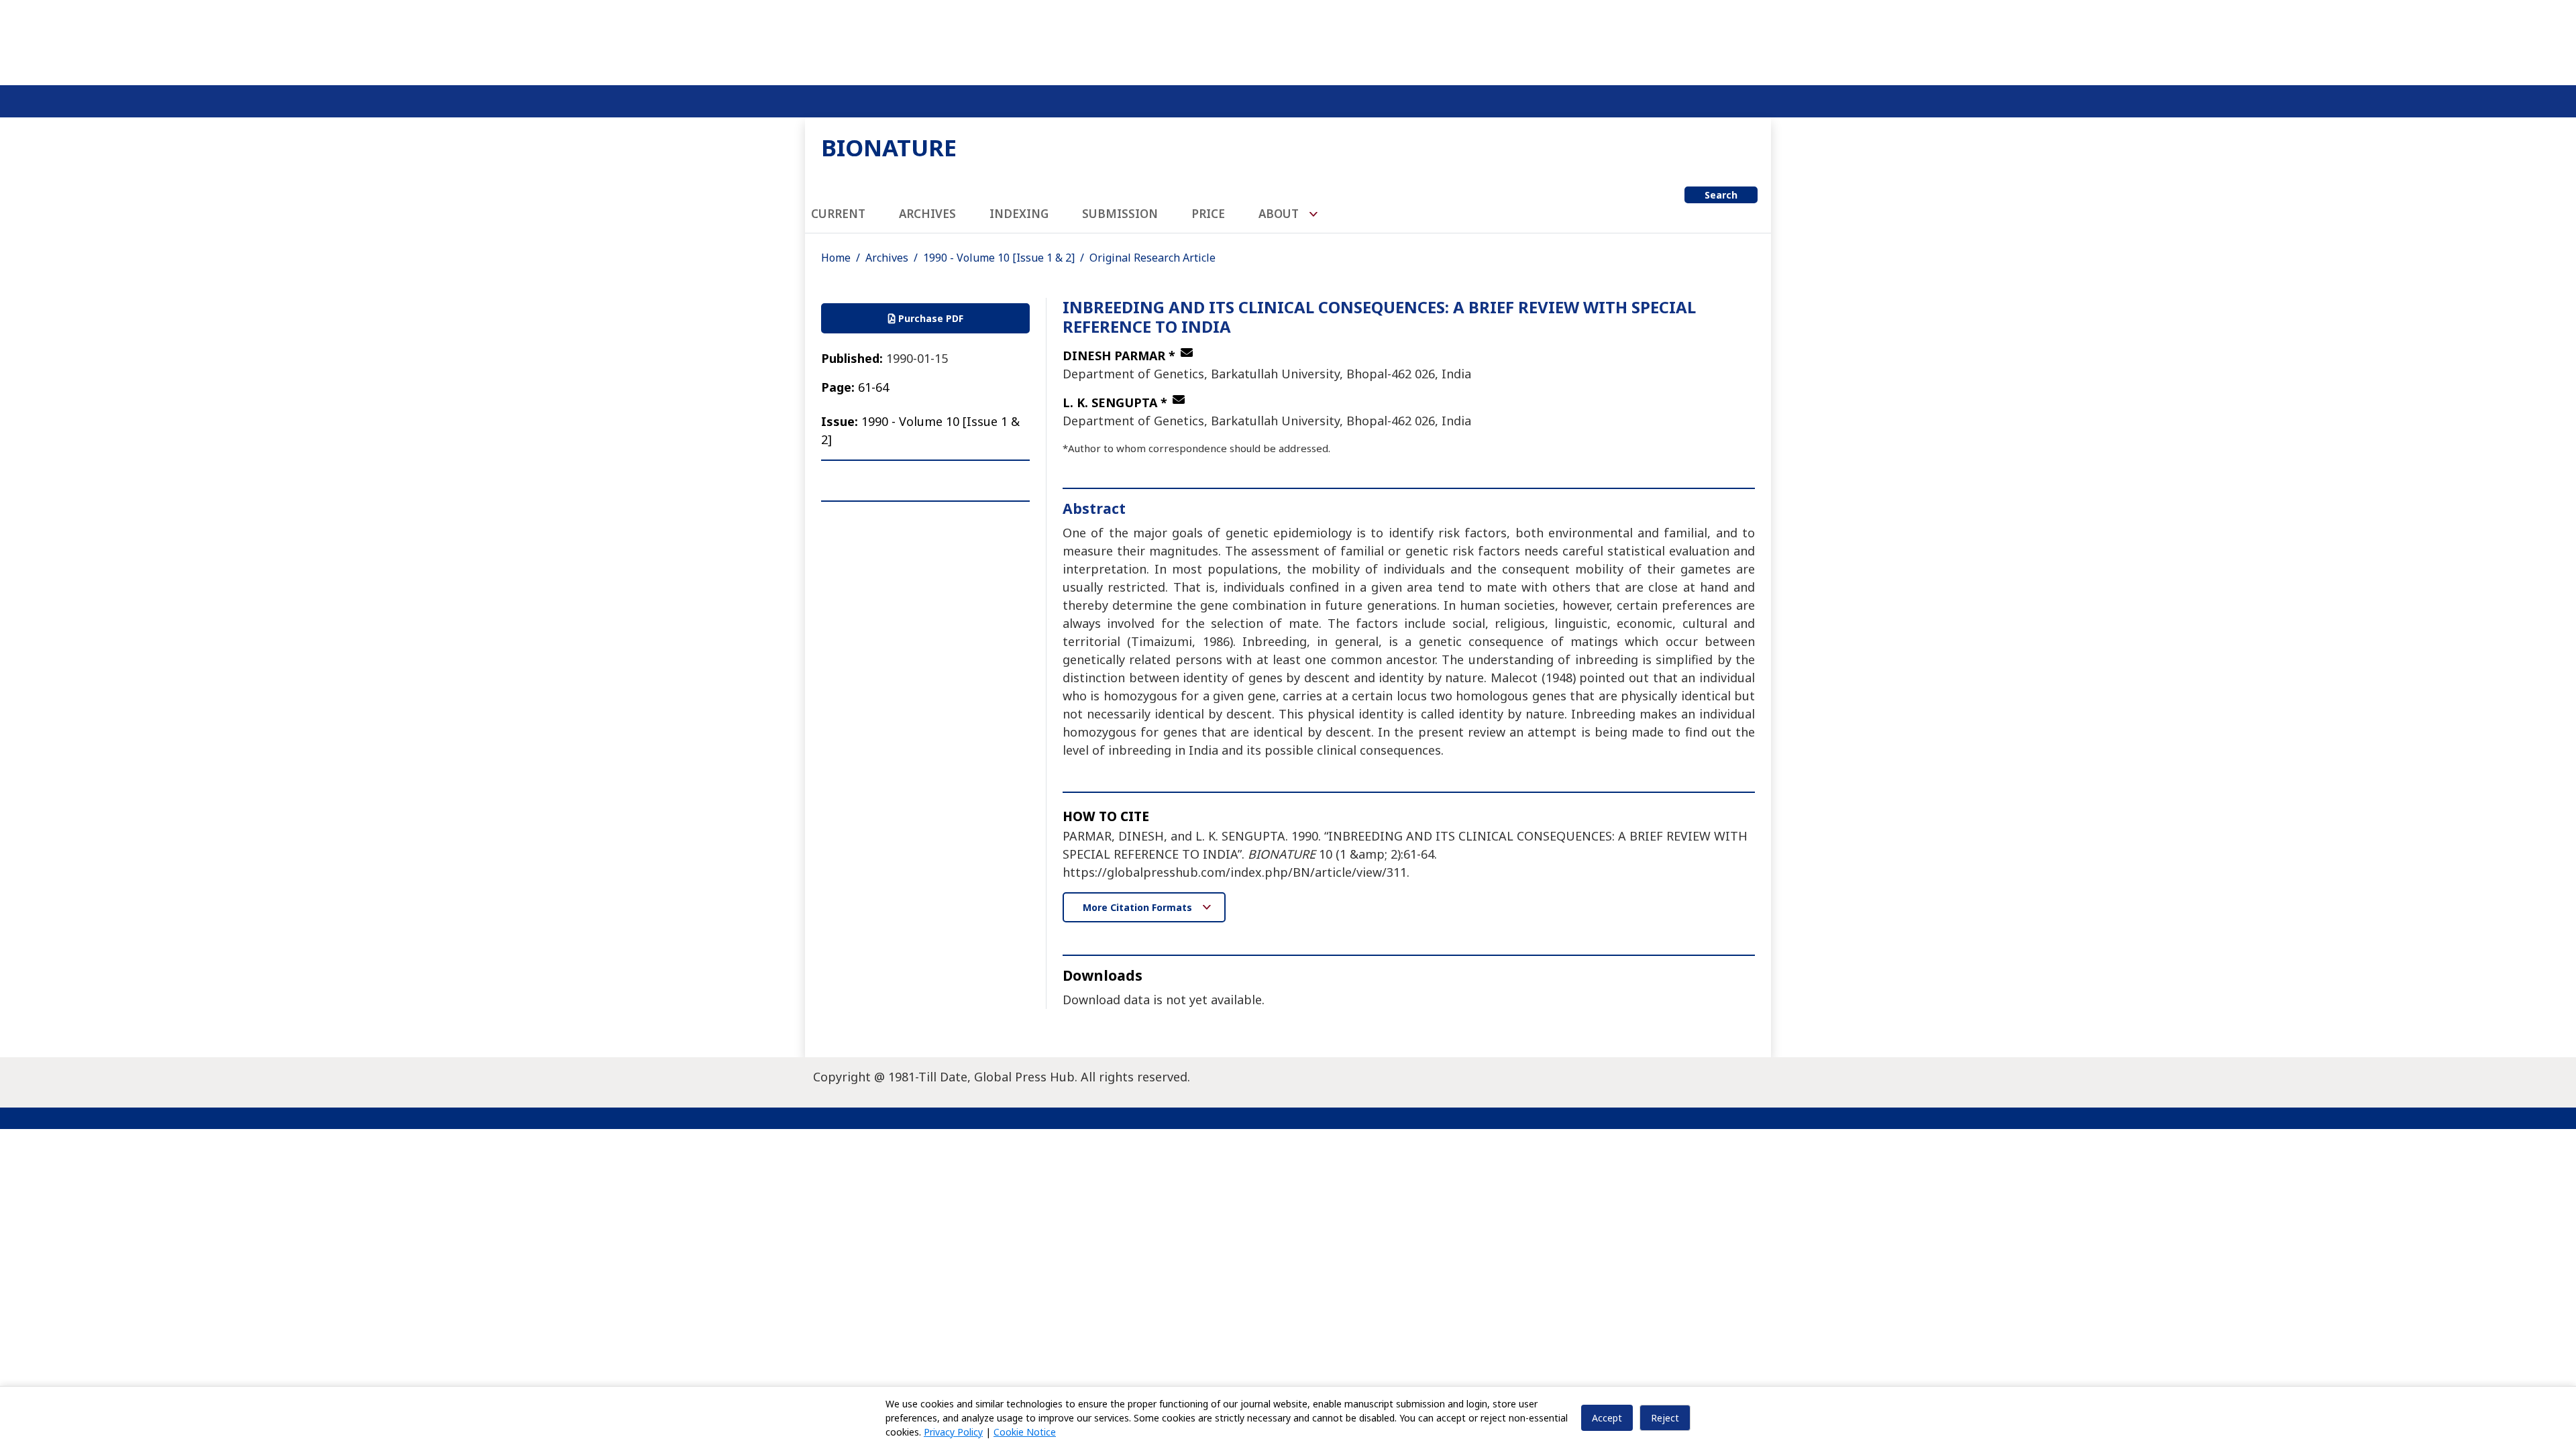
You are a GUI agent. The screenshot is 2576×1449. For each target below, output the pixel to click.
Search (1721, 195)
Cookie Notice (1025, 1432)
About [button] (1280, 214)
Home (836, 258)
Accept (1607, 1418)
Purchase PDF (929, 318)
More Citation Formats (1139, 907)
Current (838, 214)
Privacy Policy (953, 1432)
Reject (1665, 1418)
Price (1208, 214)
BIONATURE (889, 147)
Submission (1120, 214)
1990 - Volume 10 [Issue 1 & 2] (999, 258)
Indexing (1019, 214)
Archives (927, 214)
